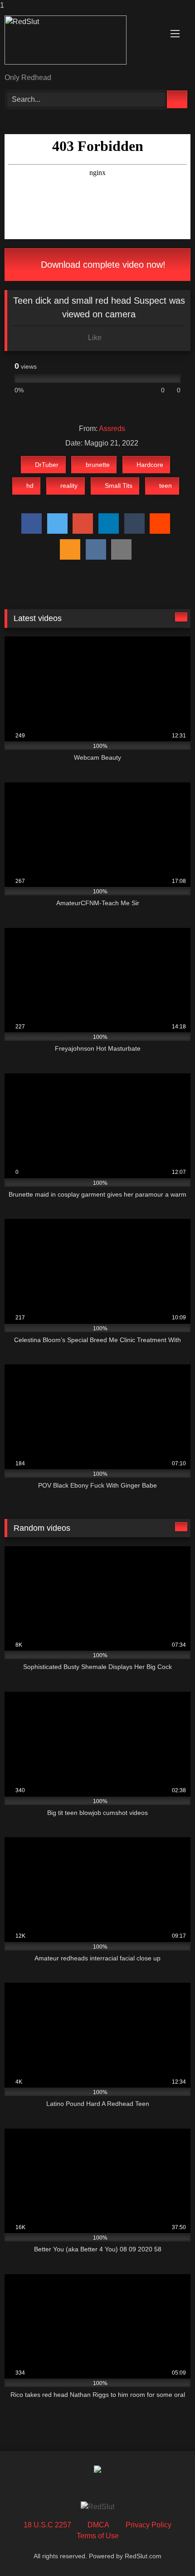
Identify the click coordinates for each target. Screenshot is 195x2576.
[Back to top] (168, 2551)
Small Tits (119, 486)
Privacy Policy (149, 2525)
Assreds (112, 428)
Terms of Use (98, 2536)
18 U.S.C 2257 (47, 2525)
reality (69, 486)
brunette (98, 465)
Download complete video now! (102, 265)
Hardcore (150, 465)
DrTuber (47, 465)
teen (166, 486)
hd (30, 486)
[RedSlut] (80, 43)
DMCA (98, 2525)
